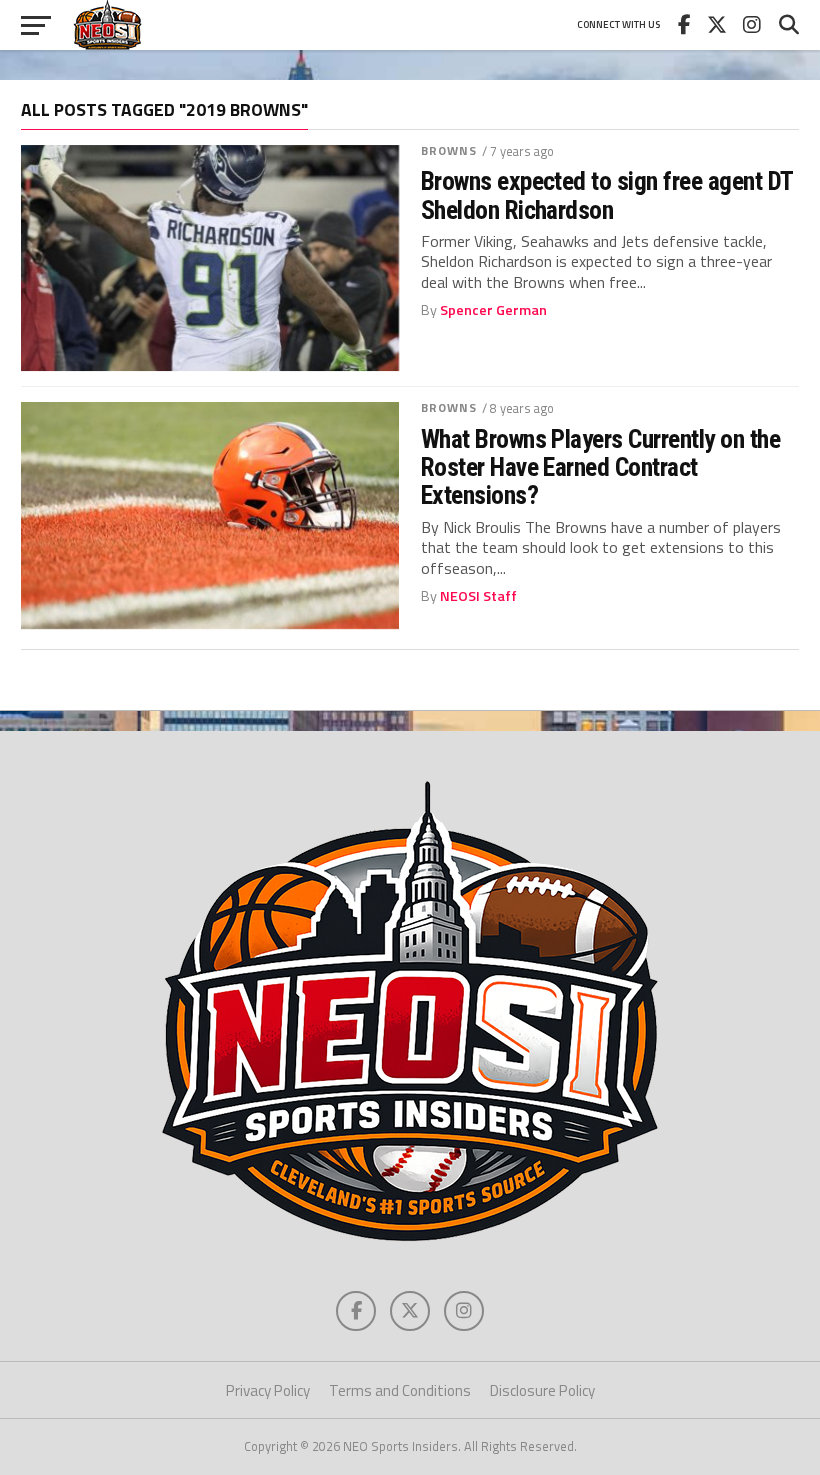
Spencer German (493, 310)
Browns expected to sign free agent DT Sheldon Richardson (607, 195)
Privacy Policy (268, 1390)
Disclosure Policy (542, 1390)
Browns (449, 150)
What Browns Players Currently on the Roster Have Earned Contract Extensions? (601, 467)
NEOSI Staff (478, 596)
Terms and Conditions (400, 1390)
